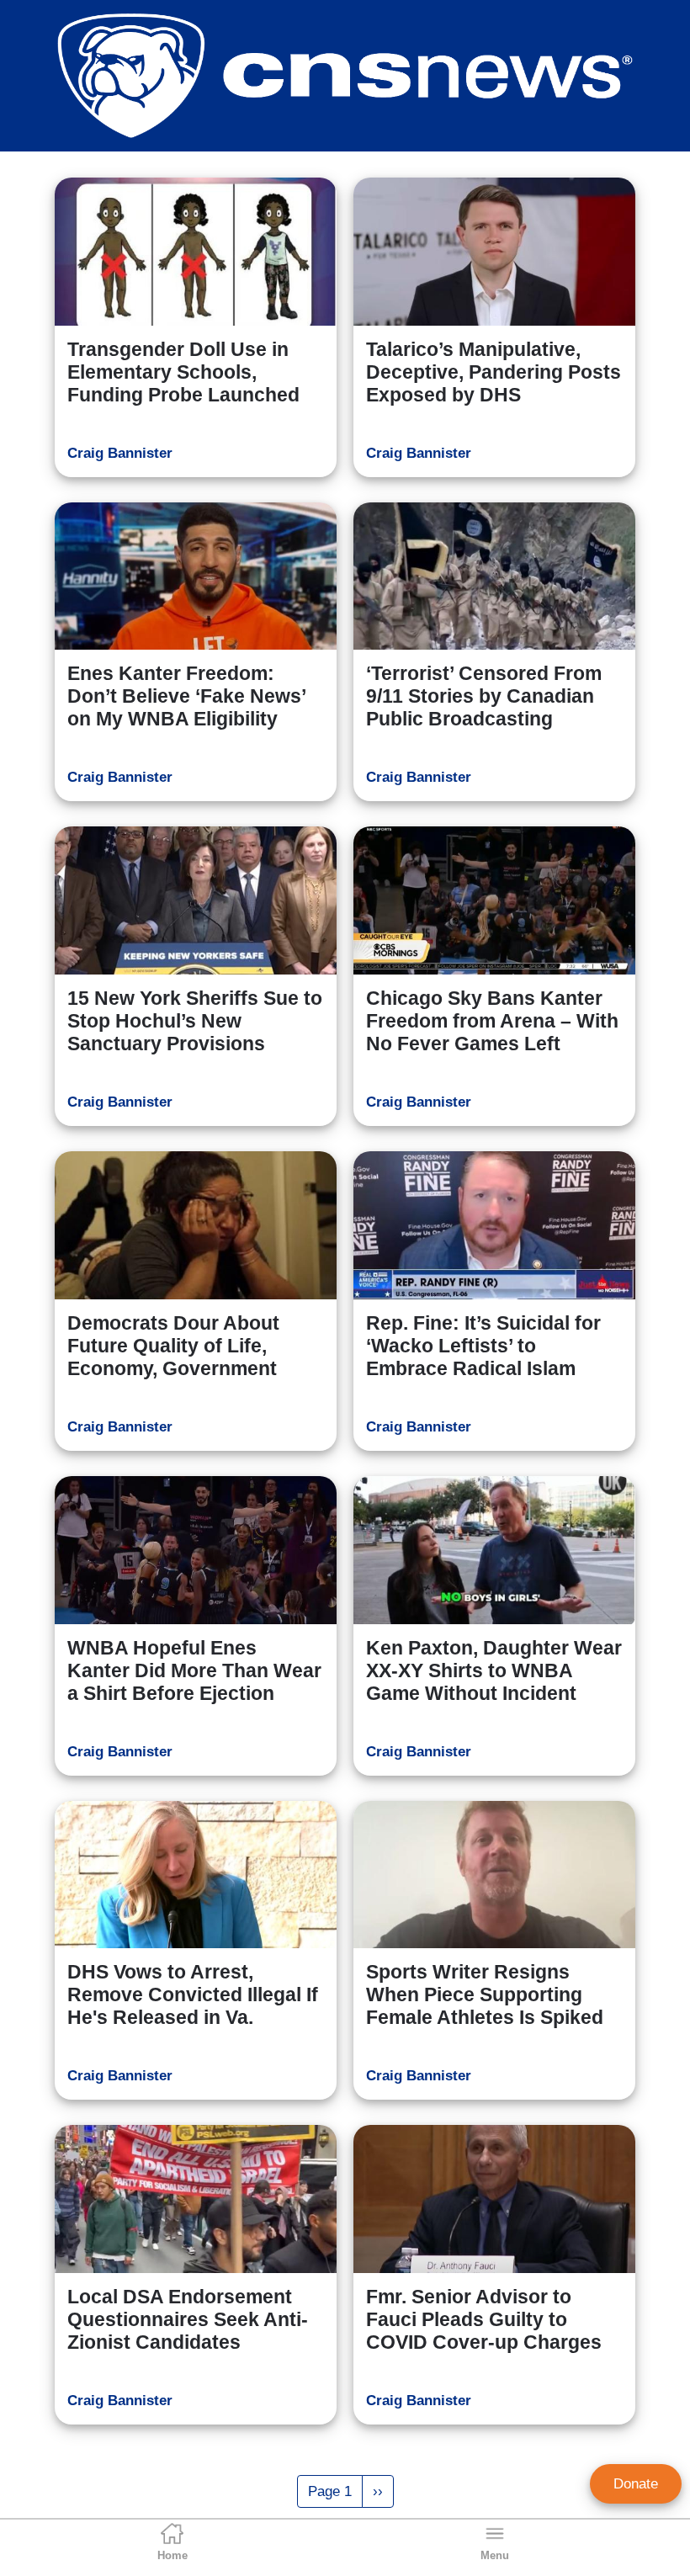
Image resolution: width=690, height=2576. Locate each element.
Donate (636, 2484)
